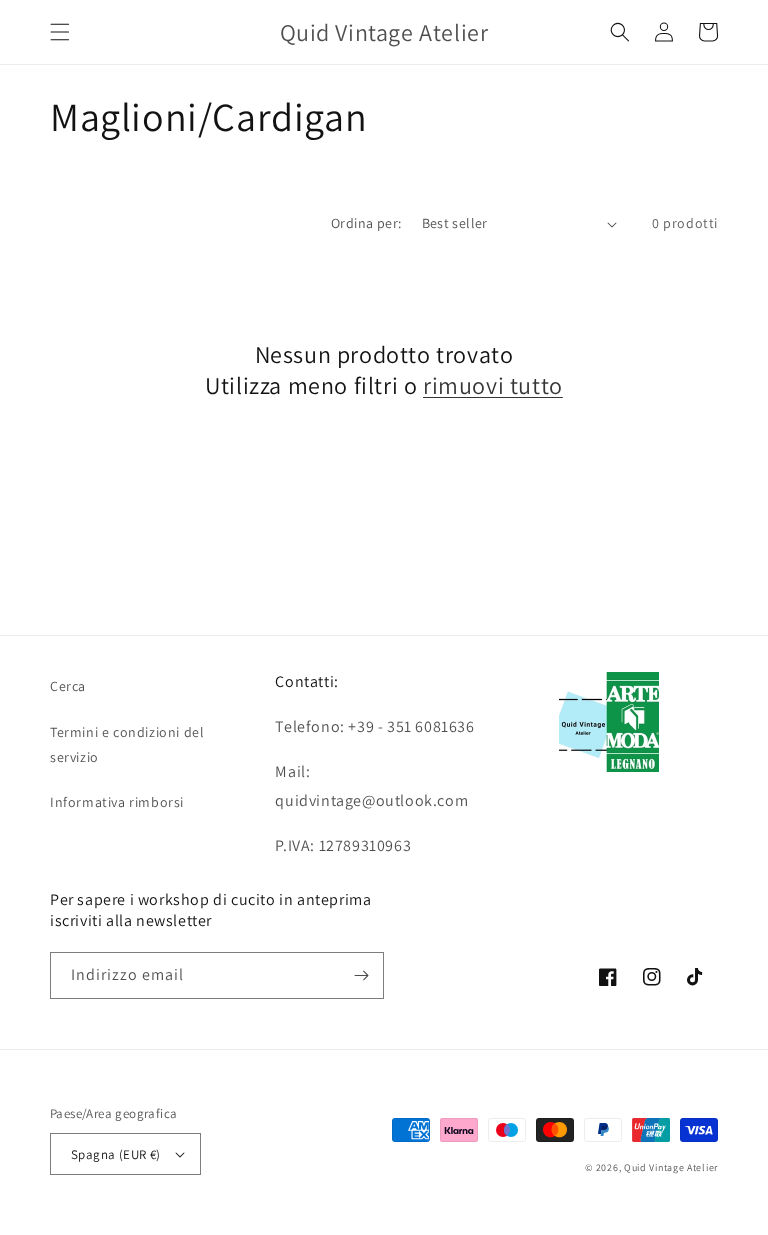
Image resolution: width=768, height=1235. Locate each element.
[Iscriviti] (361, 975)
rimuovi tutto (493, 385)
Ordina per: (366, 223)
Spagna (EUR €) (116, 1154)
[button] (60, 32)
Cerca (68, 686)
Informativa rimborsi (117, 802)
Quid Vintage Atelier (671, 1167)
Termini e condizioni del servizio (127, 744)
